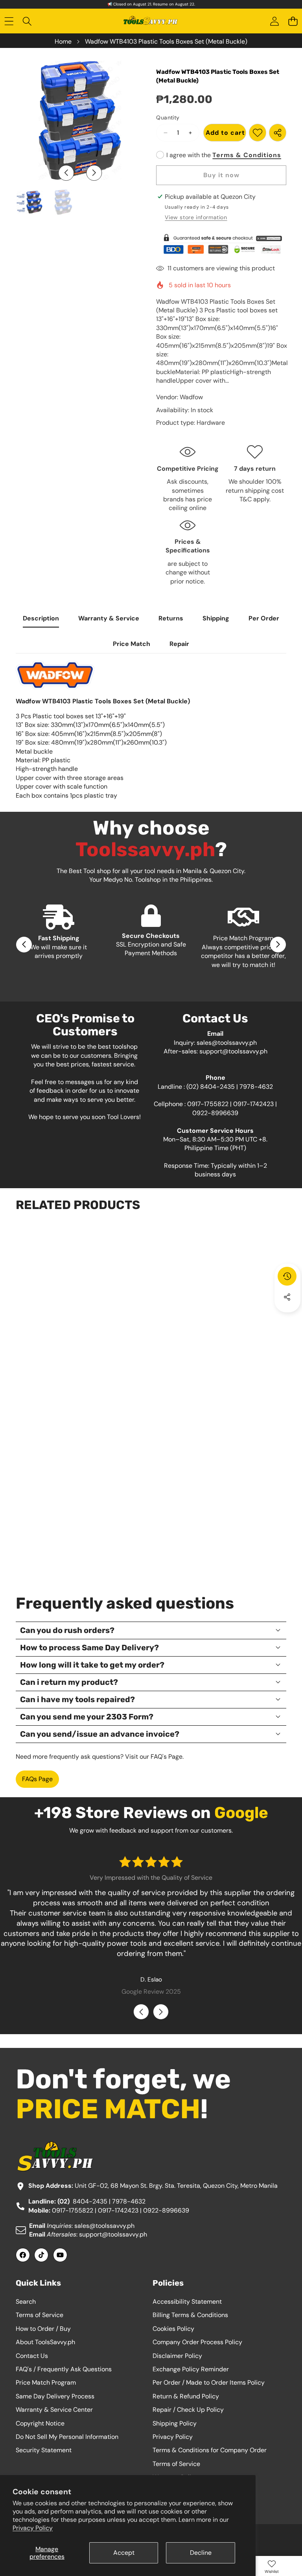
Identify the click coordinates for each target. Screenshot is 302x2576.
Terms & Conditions (247, 155)
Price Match (132, 644)
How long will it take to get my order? (92, 1665)
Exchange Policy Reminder (191, 2369)
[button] (293, 21)
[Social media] (287, 1297)
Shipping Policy (175, 2423)
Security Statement (44, 2450)
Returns (171, 618)
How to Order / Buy (43, 2329)
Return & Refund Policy (186, 2396)
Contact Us (32, 2356)
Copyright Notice (40, 2423)
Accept (124, 2553)
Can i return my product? (69, 1682)
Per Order (264, 618)
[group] (29, 202)
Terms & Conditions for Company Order (210, 2450)
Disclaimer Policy (177, 2356)
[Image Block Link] (221, 244)
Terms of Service (40, 2315)
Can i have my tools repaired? (77, 1699)
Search (26, 2302)
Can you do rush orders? (67, 1630)
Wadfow (191, 397)
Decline (201, 2553)
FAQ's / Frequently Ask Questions (64, 2369)
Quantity (168, 117)
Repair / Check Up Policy (188, 2410)
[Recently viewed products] (287, 1276)
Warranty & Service (109, 618)
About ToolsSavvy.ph (45, 2342)
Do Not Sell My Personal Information (67, 2437)
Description (41, 618)
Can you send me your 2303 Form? (87, 1717)
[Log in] (274, 21)
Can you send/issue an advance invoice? (100, 1734)
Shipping (216, 618)
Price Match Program (46, 2382)
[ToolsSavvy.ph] (151, 22)
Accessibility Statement (187, 2302)
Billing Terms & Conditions (190, 2315)
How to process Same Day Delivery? (89, 1648)
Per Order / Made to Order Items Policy (209, 2382)
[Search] (27, 21)
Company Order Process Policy (197, 2342)
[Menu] (9, 21)
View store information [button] (196, 217)
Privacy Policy (33, 2528)
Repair (179, 644)
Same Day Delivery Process (55, 2396)
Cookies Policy (173, 2329)
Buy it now (221, 175)
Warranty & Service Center (54, 2410)
